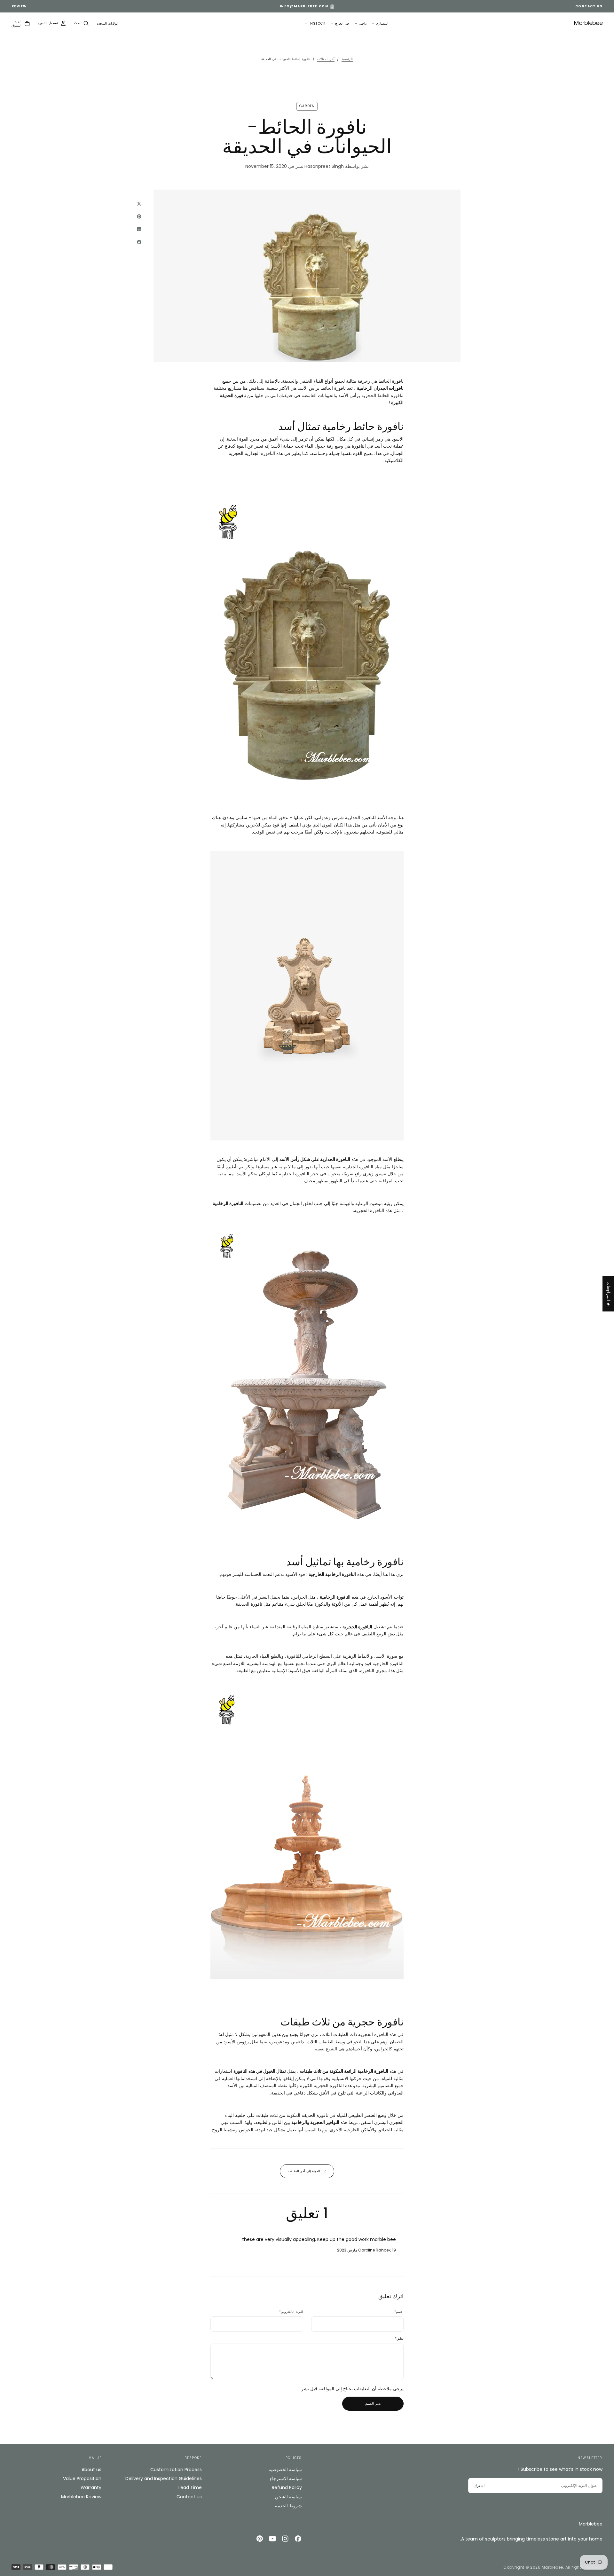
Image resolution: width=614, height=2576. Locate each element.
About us (91, 2470)
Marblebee (591, 2524)
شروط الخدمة (288, 2506)
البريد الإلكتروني (291, 2312)
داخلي (363, 23)
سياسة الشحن (288, 2497)
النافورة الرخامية (228, 1203)
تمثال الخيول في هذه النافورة (260, 2071)
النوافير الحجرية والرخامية (315, 2122)
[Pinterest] (260, 2539)
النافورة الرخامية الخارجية (332, 1574)
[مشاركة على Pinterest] (139, 216)
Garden (307, 106)
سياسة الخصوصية (285, 2470)
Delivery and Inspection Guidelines (163, 2478)
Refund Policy (287, 2487)
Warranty (91, 2487)
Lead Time (190, 2487)
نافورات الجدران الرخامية (380, 388)
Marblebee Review (81, 2497)
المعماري (382, 23)
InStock (317, 23)
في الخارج (342, 23)
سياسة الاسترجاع (286, 2478)
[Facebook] (298, 2539)
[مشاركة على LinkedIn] (139, 229)
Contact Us (589, 6)
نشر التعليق (373, 2404)
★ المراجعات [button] (609, 1294)
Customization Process (176, 2470)
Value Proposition (82, 2478)
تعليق (399, 2339)
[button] (108, 24)
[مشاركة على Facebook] (139, 242)
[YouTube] (272, 2539)
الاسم (399, 2312)
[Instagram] (285, 2539)
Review (19, 6)
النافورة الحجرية (357, 1627)
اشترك (479, 2486)
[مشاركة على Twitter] (139, 204)
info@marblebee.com (304, 6)
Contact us (189, 2497)
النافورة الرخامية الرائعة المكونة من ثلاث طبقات (344, 2071)
